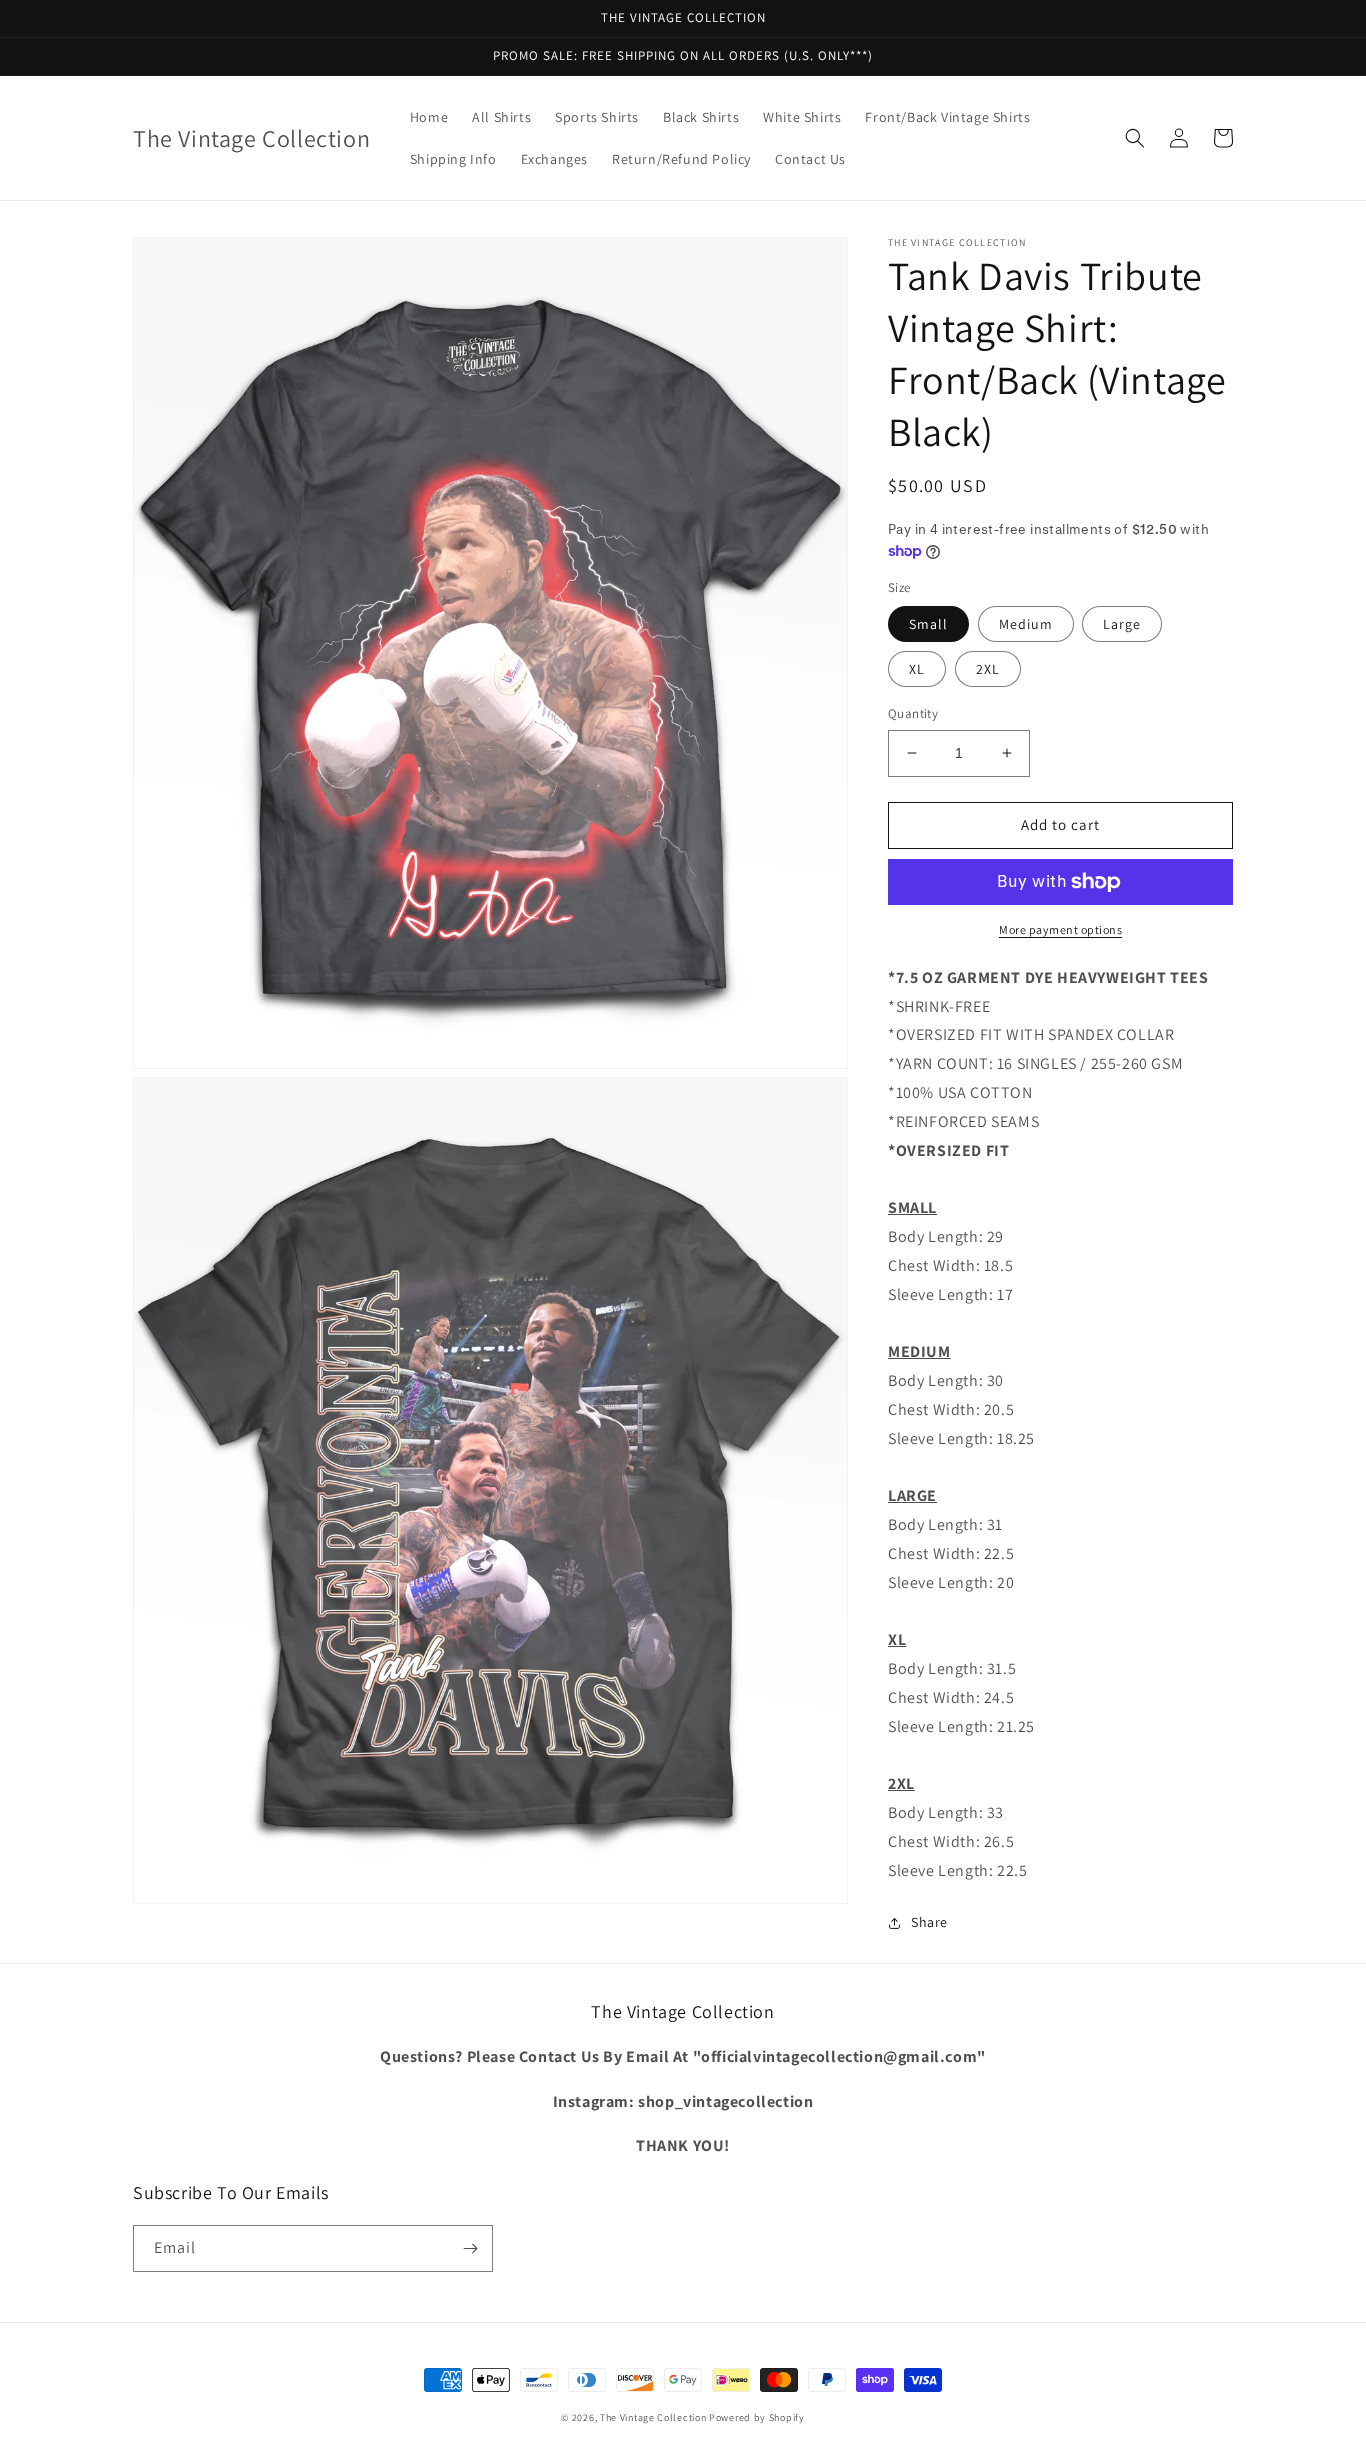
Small (928, 624)
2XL (988, 669)
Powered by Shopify (757, 2417)
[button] (1135, 138)
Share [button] (929, 1922)
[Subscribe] (470, 2248)
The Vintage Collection (653, 2417)
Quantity (913, 713)
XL (917, 669)
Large (1122, 624)
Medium (1026, 624)
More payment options (1060, 929)
